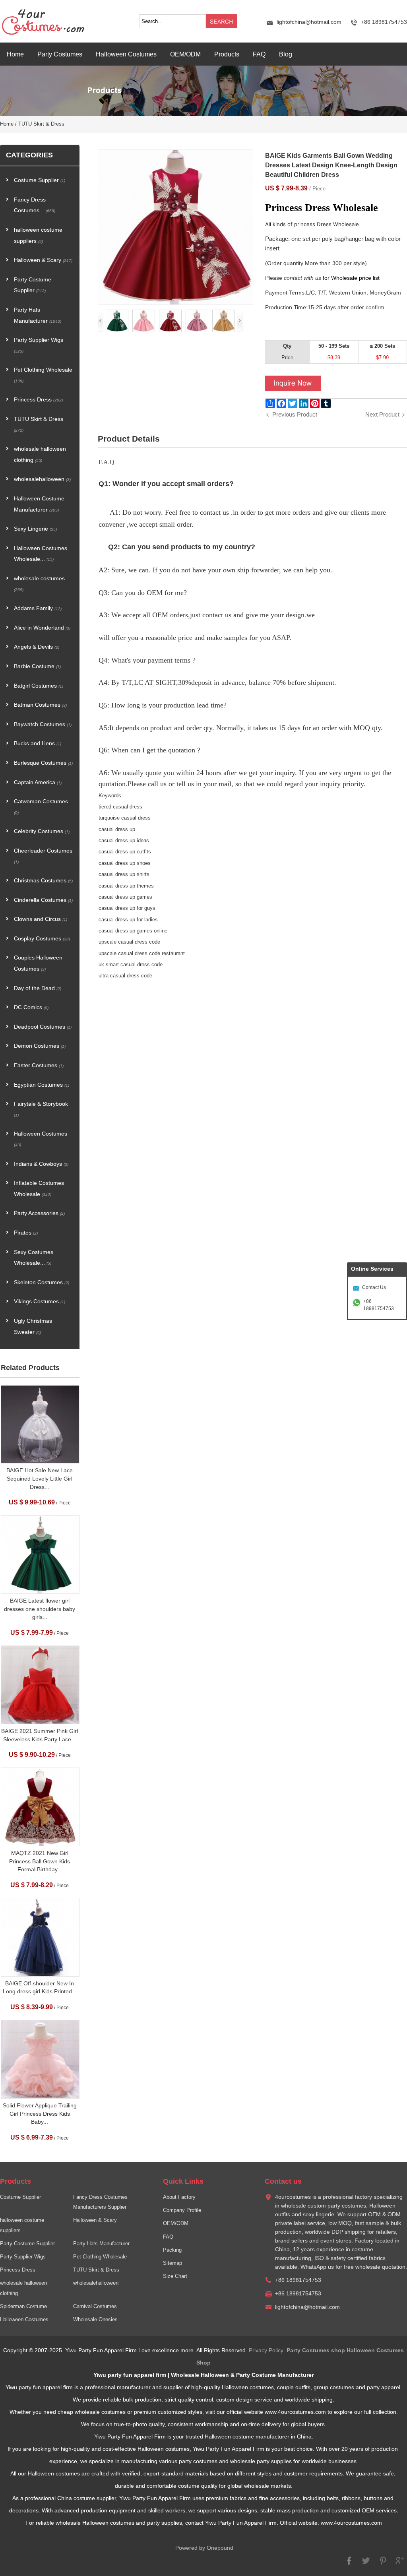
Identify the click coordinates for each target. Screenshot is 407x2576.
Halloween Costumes (126, 54)
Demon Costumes (40, 1046)
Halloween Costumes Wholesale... (41, 554)
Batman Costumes (40, 705)
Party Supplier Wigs (39, 345)
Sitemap (172, 2263)
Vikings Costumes (40, 1302)
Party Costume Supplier (33, 285)
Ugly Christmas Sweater (33, 1327)
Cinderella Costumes (43, 900)
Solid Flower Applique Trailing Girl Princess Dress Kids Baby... (40, 2114)
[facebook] (349, 2564)
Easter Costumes (39, 1065)
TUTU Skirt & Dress (41, 124)
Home (15, 54)
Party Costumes (60, 54)
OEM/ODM (185, 54)
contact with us (302, 278)
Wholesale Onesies (95, 2320)
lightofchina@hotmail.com (309, 22)
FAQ (259, 54)
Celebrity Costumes (42, 831)
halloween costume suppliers (38, 236)
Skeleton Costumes (42, 1282)
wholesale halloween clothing (40, 455)
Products (227, 54)
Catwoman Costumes (41, 807)
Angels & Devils (37, 647)
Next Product (382, 414)
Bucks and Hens (38, 743)
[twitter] (366, 2564)
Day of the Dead (38, 988)
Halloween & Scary (43, 260)
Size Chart (175, 2276)
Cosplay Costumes (42, 939)
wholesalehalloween (42, 479)
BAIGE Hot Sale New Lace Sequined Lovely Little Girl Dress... (40, 1479)
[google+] (399, 2564)
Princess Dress (38, 400)
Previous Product (295, 414)
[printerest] (383, 2564)
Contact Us (374, 1287)
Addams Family (38, 608)
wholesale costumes (39, 584)
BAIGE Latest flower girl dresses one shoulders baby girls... (40, 1609)
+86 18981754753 (379, 1305)
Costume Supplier (40, 180)
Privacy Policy (266, 2350)
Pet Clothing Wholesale (43, 375)
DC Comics (31, 1007)
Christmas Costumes (43, 881)
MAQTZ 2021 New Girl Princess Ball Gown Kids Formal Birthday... (40, 1861)
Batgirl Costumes (39, 686)
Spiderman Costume (23, 2307)
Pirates (26, 1233)
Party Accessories (39, 1213)
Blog (286, 54)
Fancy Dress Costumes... (35, 205)
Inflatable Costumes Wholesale (39, 1189)
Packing (172, 2250)
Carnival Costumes (95, 2307)
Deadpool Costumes (43, 1027)
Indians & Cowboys (41, 1164)
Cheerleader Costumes (43, 856)
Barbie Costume (37, 666)
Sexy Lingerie (35, 529)
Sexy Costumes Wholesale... (34, 1258)
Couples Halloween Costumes (38, 963)
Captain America (38, 782)
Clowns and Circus (41, 919)
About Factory (179, 2197)
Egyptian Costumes (42, 1085)
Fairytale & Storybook (41, 1109)
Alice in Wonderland (42, 628)
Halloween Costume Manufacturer (39, 504)
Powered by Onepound (204, 2548)
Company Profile (182, 2210)
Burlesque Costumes (43, 763)
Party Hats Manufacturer (38, 315)
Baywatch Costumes (43, 724)
